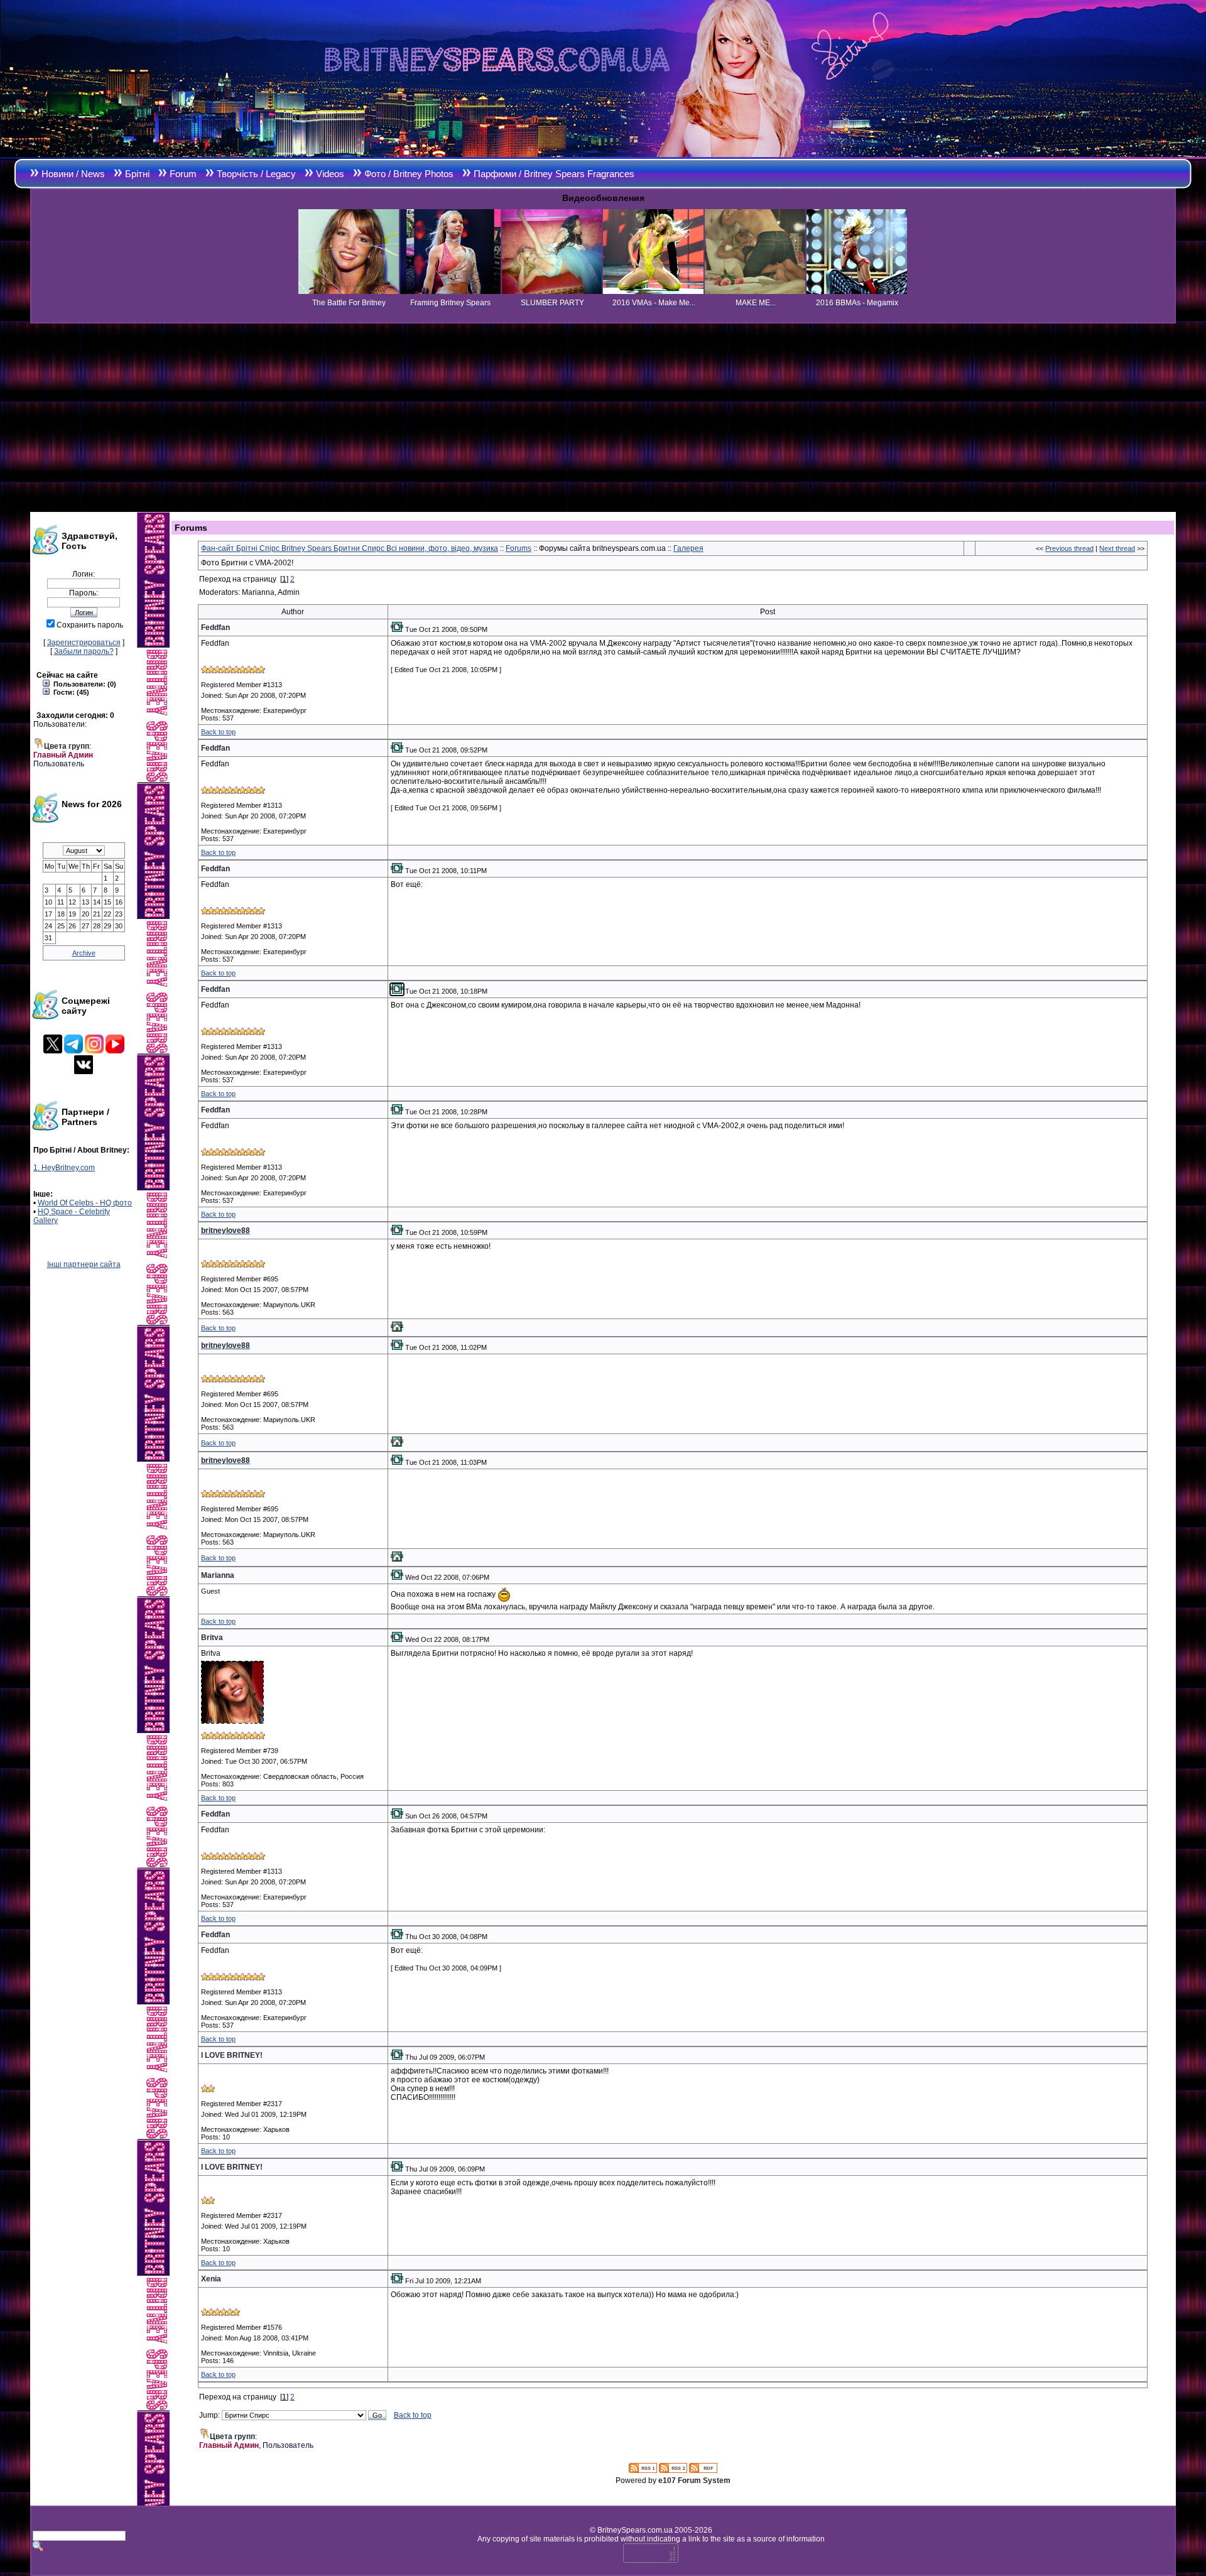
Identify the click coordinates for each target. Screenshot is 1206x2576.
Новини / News (73, 174)
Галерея (688, 548)
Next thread (1117, 548)
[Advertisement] (603, 418)
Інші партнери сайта (84, 1264)
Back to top (218, 732)
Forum (183, 174)
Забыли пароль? (84, 651)
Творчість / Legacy (256, 174)
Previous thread (1069, 548)
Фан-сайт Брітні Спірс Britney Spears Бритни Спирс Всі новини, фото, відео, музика (350, 548)
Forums (519, 548)
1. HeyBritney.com (64, 1168)
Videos (330, 174)
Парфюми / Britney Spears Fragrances (554, 174)
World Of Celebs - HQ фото (85, 1203)
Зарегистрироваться (84, 643)
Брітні (137, 174)
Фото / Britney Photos (409, 174)
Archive (84, 953)
